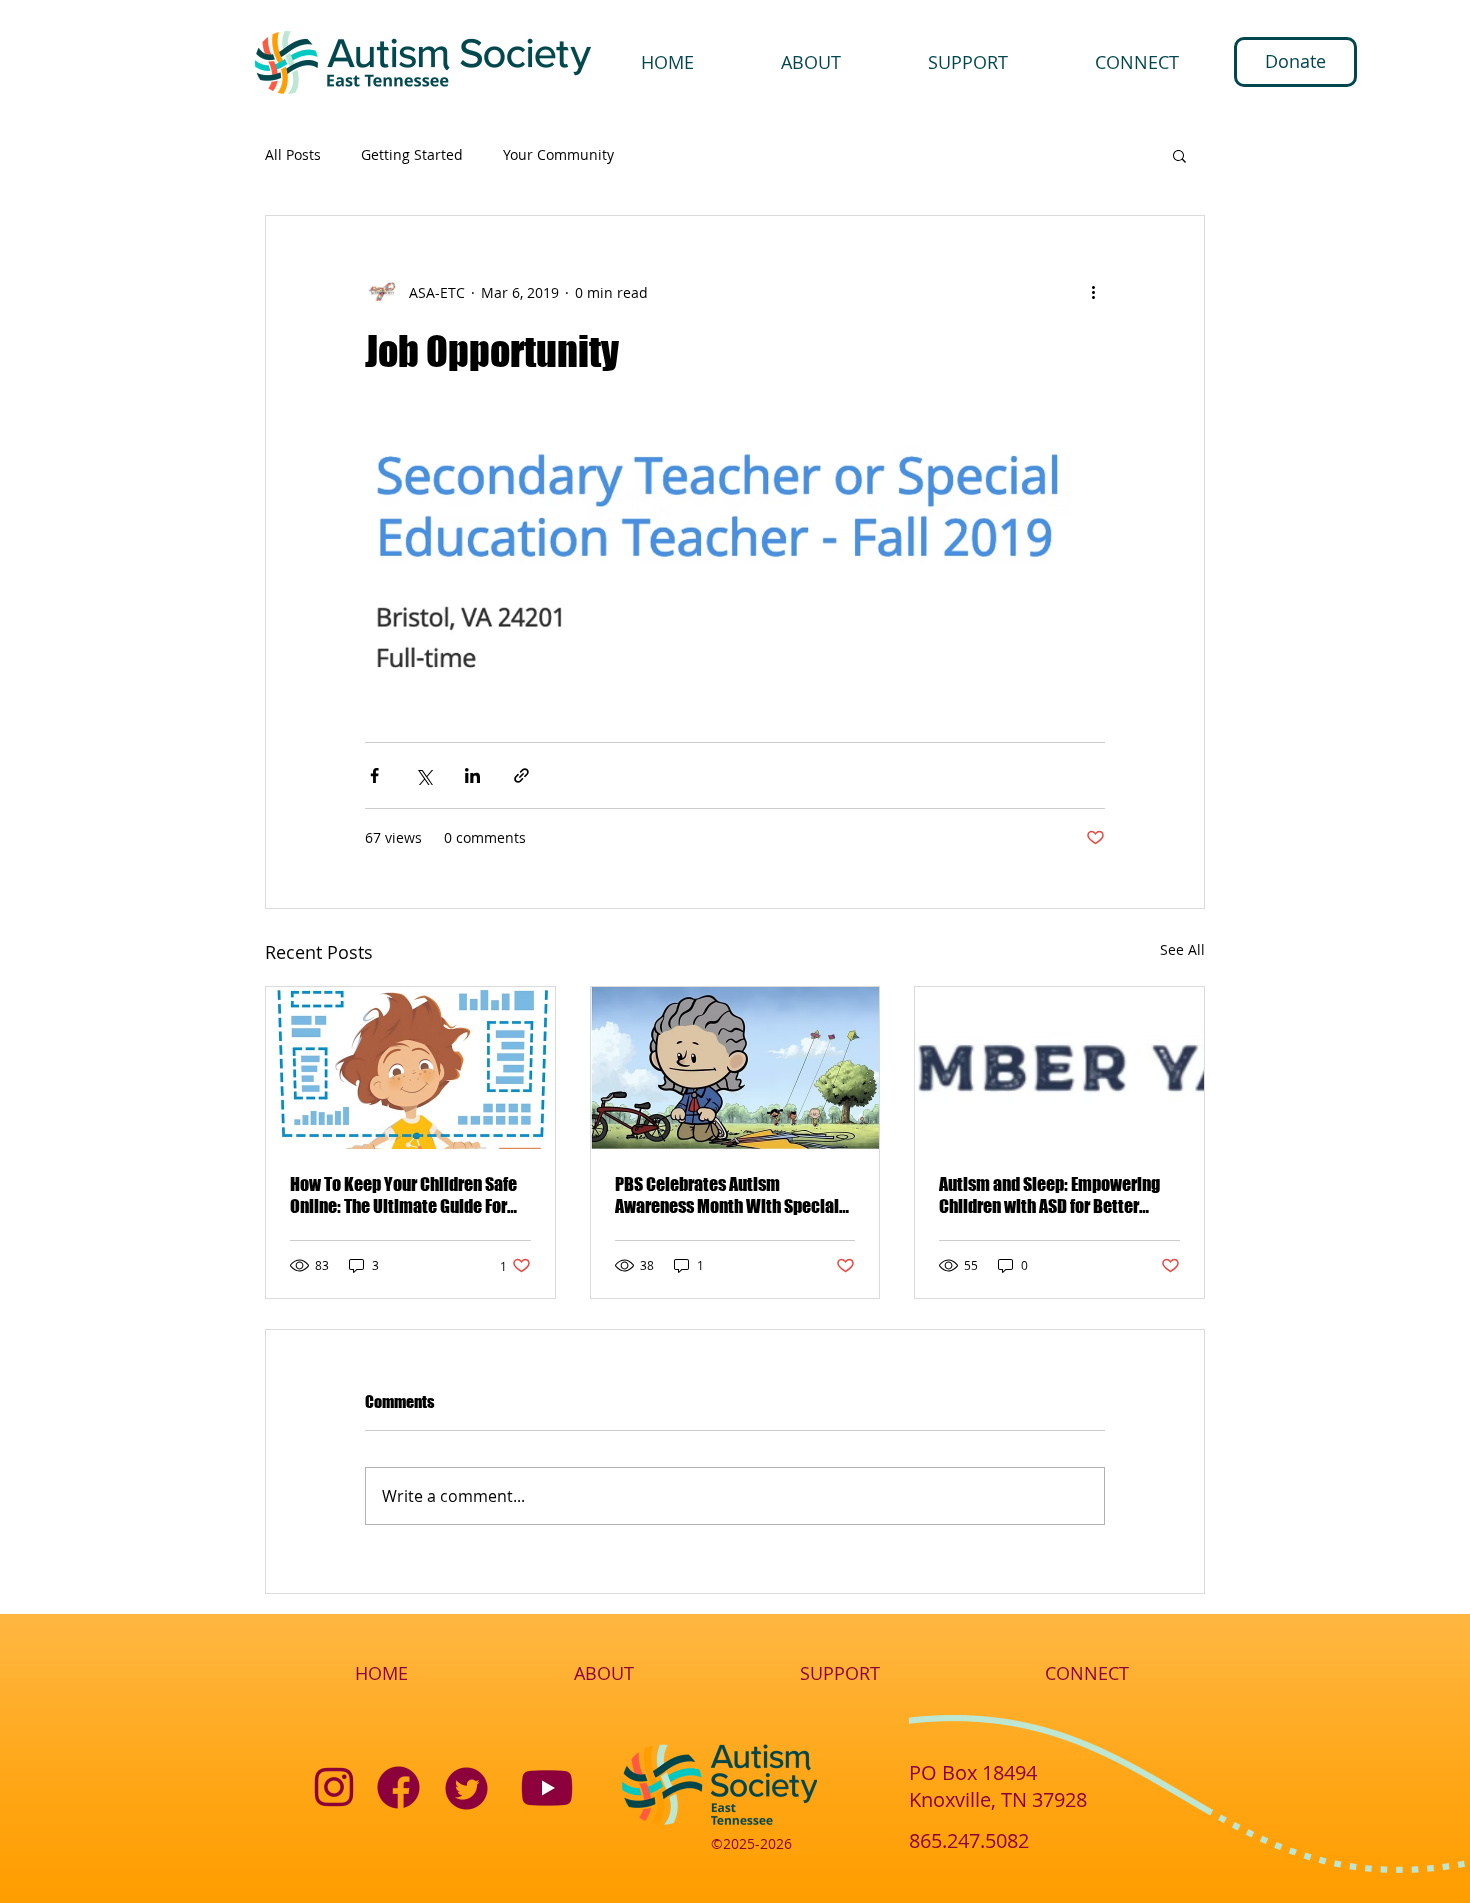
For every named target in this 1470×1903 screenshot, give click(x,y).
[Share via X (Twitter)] (423, 775)
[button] (1179, 155)
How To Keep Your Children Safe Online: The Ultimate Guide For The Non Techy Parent (403, 1195)
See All (1182, 949)
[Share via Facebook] (374, 775)
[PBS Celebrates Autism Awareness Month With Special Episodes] (735, 1068)
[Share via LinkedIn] (472, 775)
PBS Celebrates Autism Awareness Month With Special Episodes (727, 1195)
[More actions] (1093, 292)
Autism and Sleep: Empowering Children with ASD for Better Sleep (1049, 1195)
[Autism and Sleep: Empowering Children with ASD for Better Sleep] (1059, 1068)
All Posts (293, 155)
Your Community (558, 155)
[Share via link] (521, 775)
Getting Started (412, 155)
